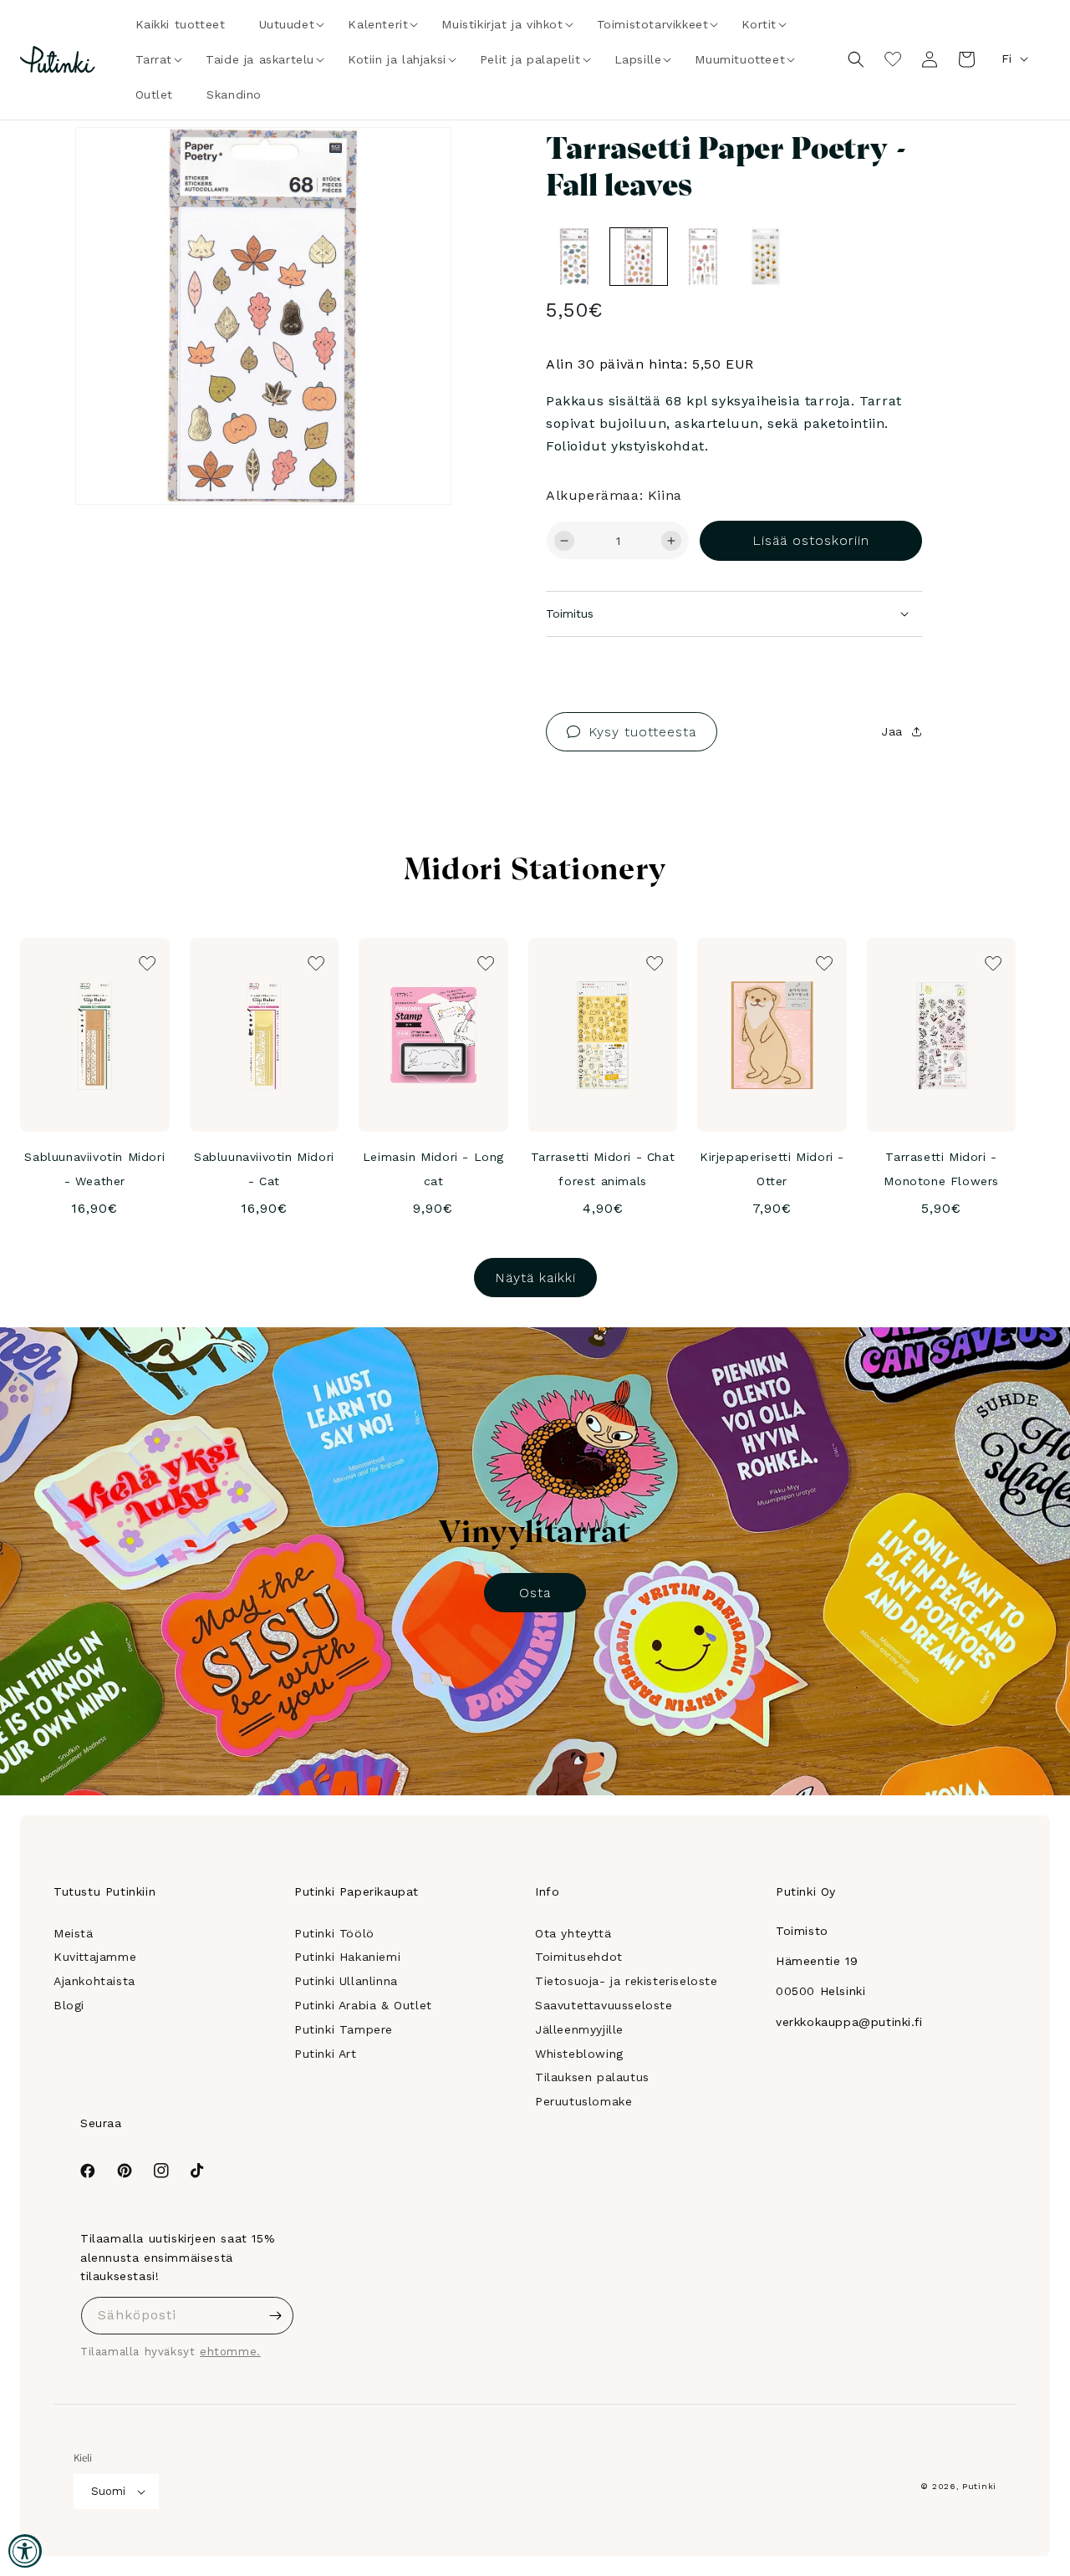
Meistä (74, 1933)
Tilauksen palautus (592, 2077)
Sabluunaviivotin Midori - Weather (94, 1169)
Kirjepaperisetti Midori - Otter (772, 1169)
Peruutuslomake (583, 2101)
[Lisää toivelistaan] (415, 163)
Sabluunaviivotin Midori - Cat (264, 1169)
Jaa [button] (892, 731)
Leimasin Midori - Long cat (433, 1169)
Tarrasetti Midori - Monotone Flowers (941, 1169)
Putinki (979, 2486)
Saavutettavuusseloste (604, 2005)
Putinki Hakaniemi (347, 1957)
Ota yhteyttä (573, 1933)
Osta (535, 1593)
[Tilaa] (275, 2316)
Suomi (108, 2491)
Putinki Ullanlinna (346, 1981)
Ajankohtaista (94, 1981)
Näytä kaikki (535, 1278)
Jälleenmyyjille (579, 2029)
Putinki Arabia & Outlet (363, 2005)
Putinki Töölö (334, 1933)
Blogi (69, 2005)
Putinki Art (326, 2054)
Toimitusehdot (579, 1957)
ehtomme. (230, 2352)
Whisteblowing (579, 2054)
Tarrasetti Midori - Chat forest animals (603, 1169)
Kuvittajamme (95, 1957)
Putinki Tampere (344, 2029)
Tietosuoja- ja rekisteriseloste (627, 1981)
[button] (287, 24)
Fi (1006, 59)
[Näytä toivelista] (893, 59)
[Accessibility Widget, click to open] (25, 2551)
